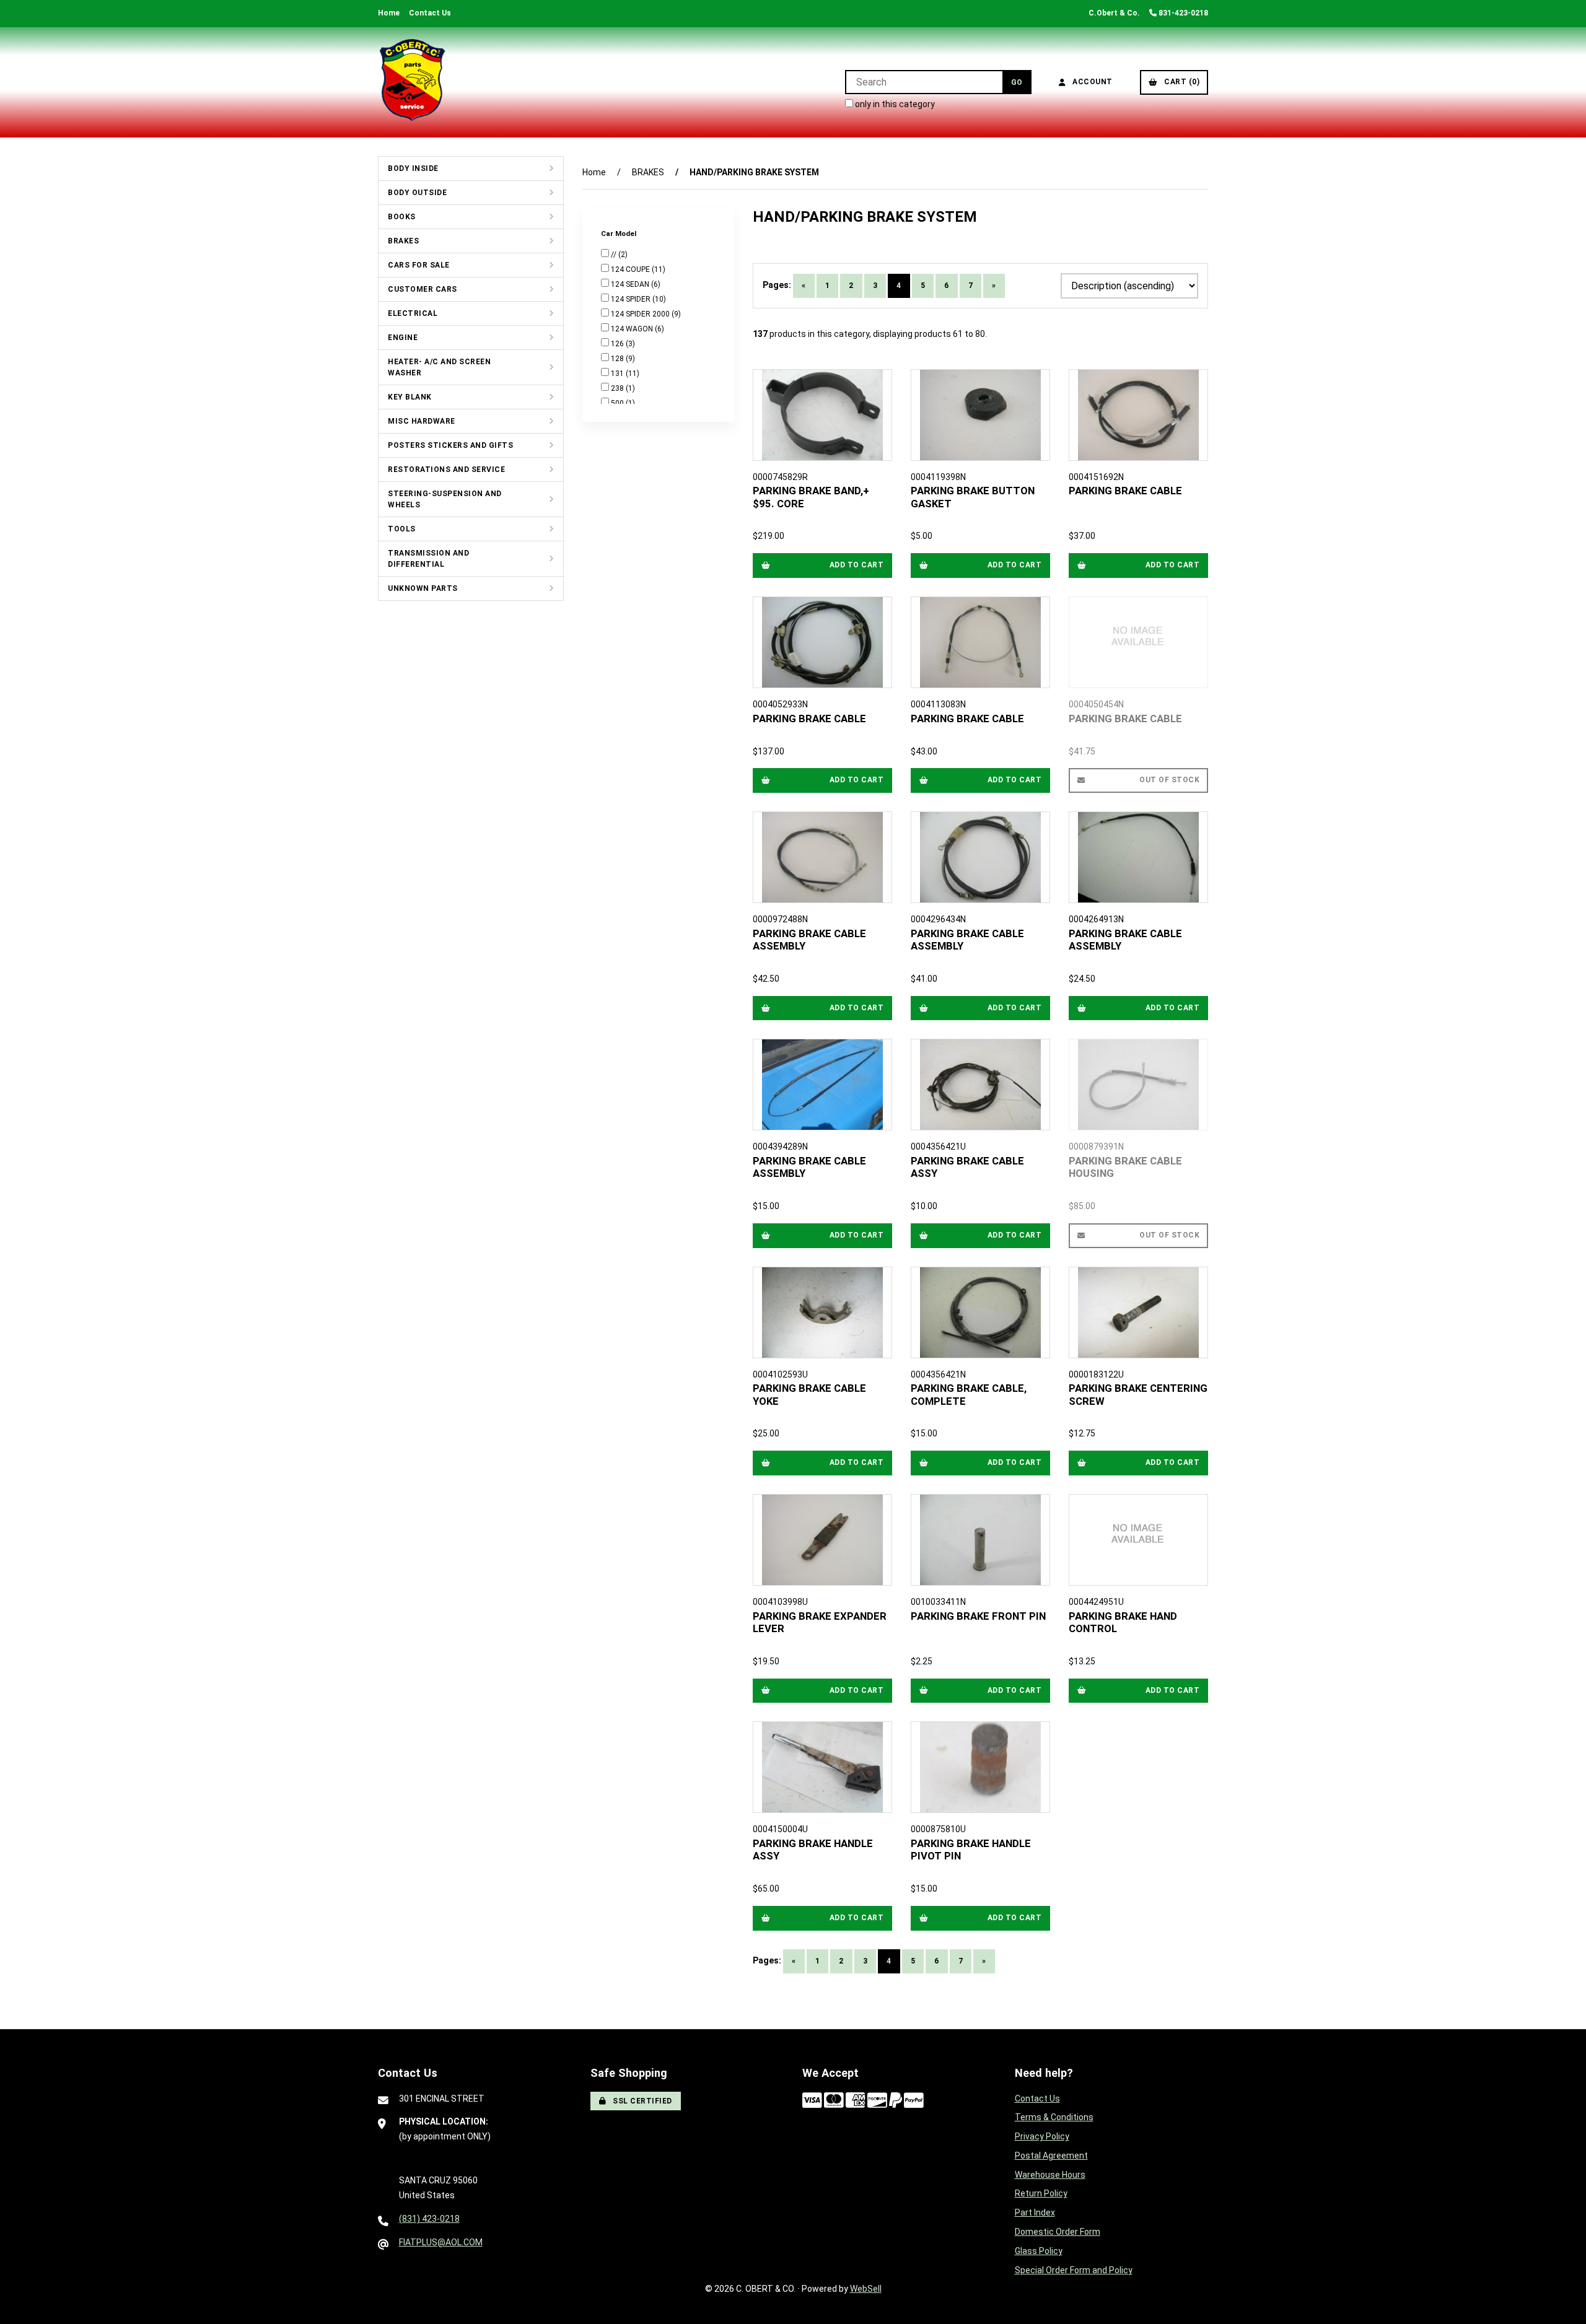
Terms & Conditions (1054, 2117)
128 (618, 359)
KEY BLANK (410, 397)
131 (618, 373)
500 (618, 403)
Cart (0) (1180, 82)
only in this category (894, 104)
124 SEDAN (631, 284)
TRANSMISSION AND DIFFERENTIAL (428, 559)
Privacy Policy (1042, 2136)
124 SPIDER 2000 (641, 314)
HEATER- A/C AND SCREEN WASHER (439, 367)
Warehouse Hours (1050, 2175)
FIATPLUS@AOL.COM (441, 2242)
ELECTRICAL (413, 313)
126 (618, 344)
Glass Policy (1039, 2251)
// (615, 255)
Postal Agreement (1051, 2156)
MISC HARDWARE (422, 421)
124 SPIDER (632, 299)
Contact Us (430, 13)
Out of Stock (1169, 780)
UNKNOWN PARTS (423, 588)
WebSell (866, 2289)
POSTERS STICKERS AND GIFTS (450, 445)
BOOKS (402, 217)
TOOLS (402, 529)
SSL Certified (640, 2101)
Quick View (826, 491)
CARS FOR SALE (419, 265)
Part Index (1035, 2213)
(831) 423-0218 (429, 2219)
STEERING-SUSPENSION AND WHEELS (445, 499)
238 (618, 388)
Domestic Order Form (1058, 2232)
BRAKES (403, 241)
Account (1090, 82)
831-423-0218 (1182, 13)
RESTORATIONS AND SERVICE (446, 470)
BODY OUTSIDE (417, 193)
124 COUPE (631, 269)
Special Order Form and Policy (1074, 2270)
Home (389, 13)
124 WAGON (633, 329)
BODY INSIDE (413, 168)
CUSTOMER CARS (423, 289)
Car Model (620, 234)
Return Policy (1041, 2193)
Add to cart (857, 565)
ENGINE (403, 338)
